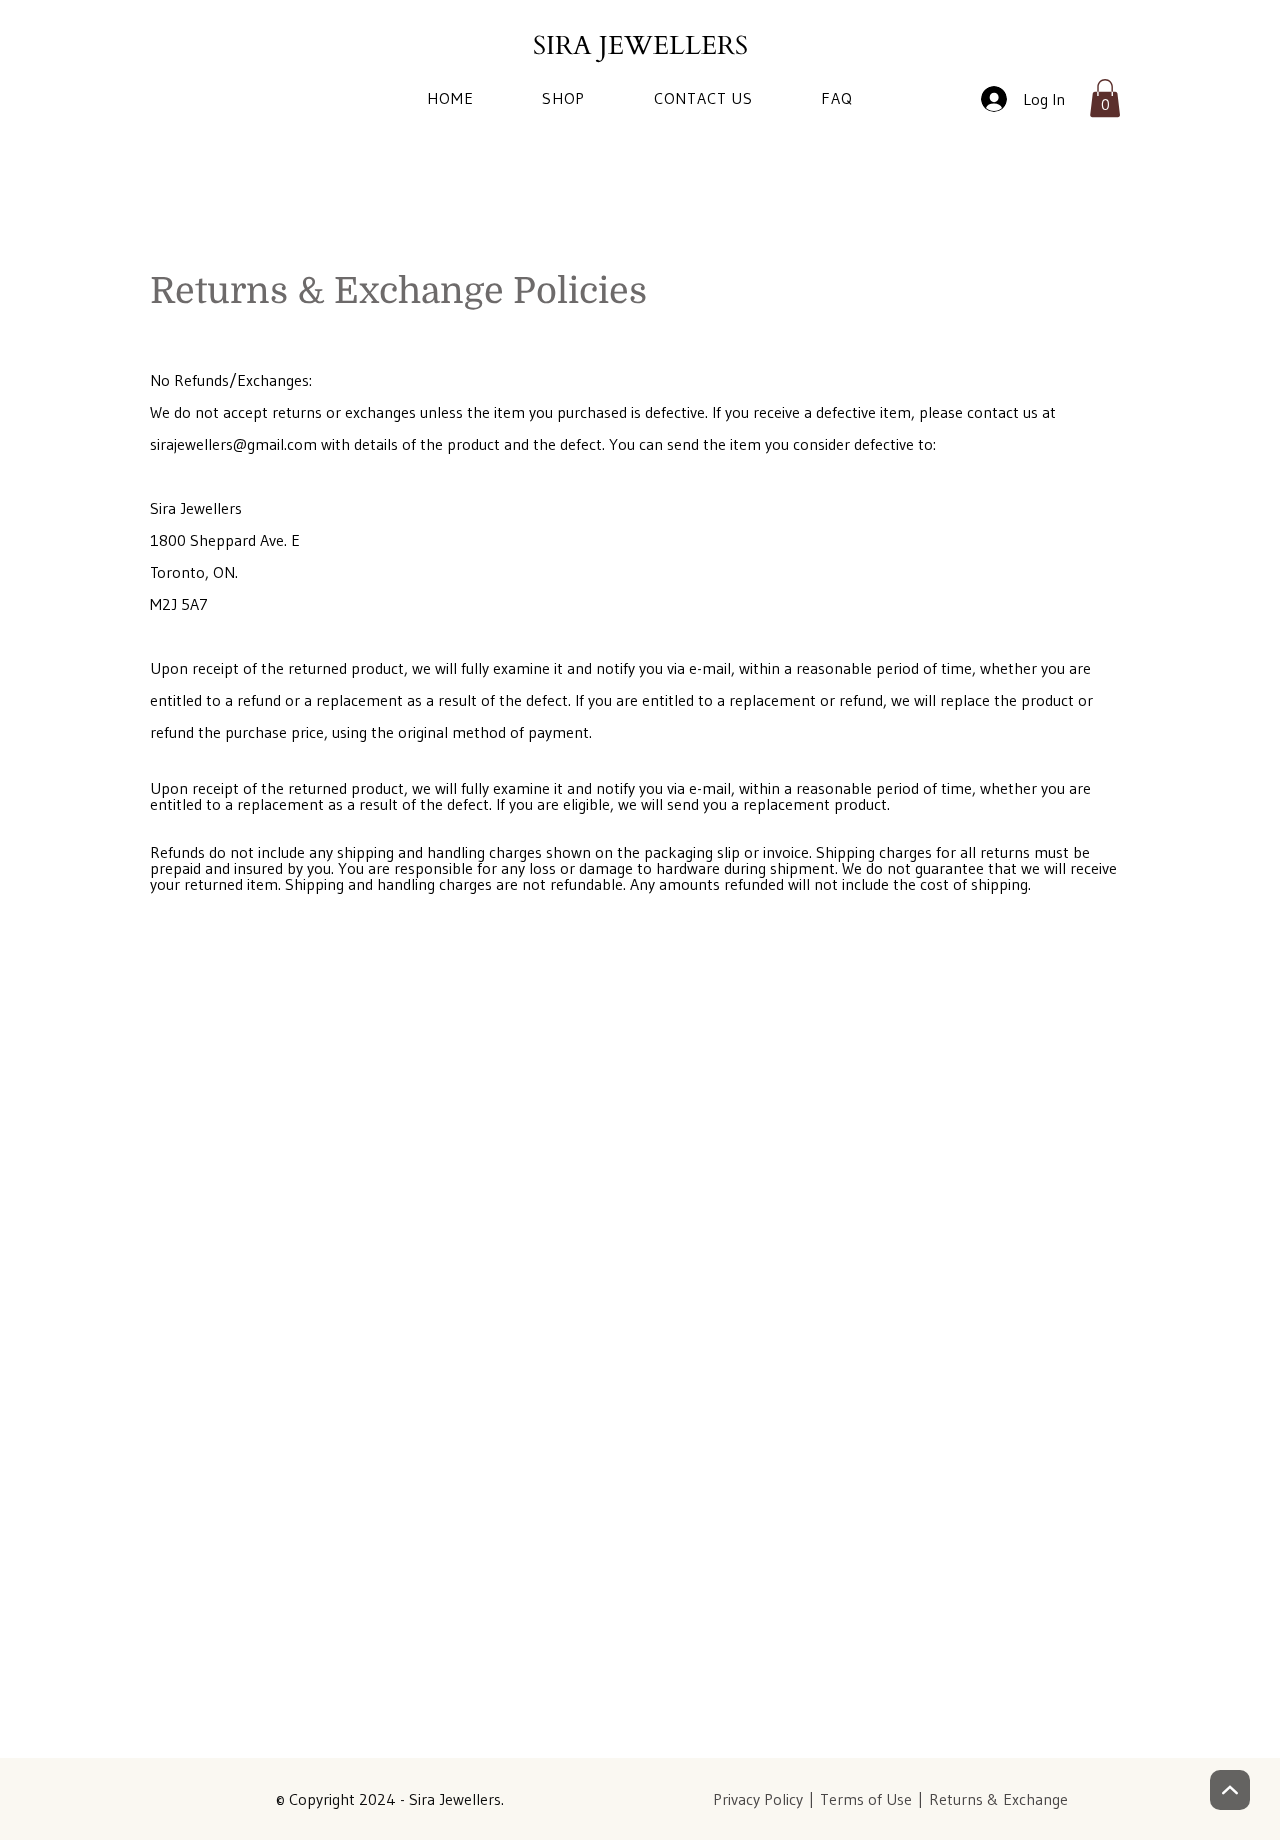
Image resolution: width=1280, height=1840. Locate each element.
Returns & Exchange (998, 1799)
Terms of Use (866, 1799)
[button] (1105, 98)
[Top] (1230, 1790)
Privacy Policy (758, 1799)
